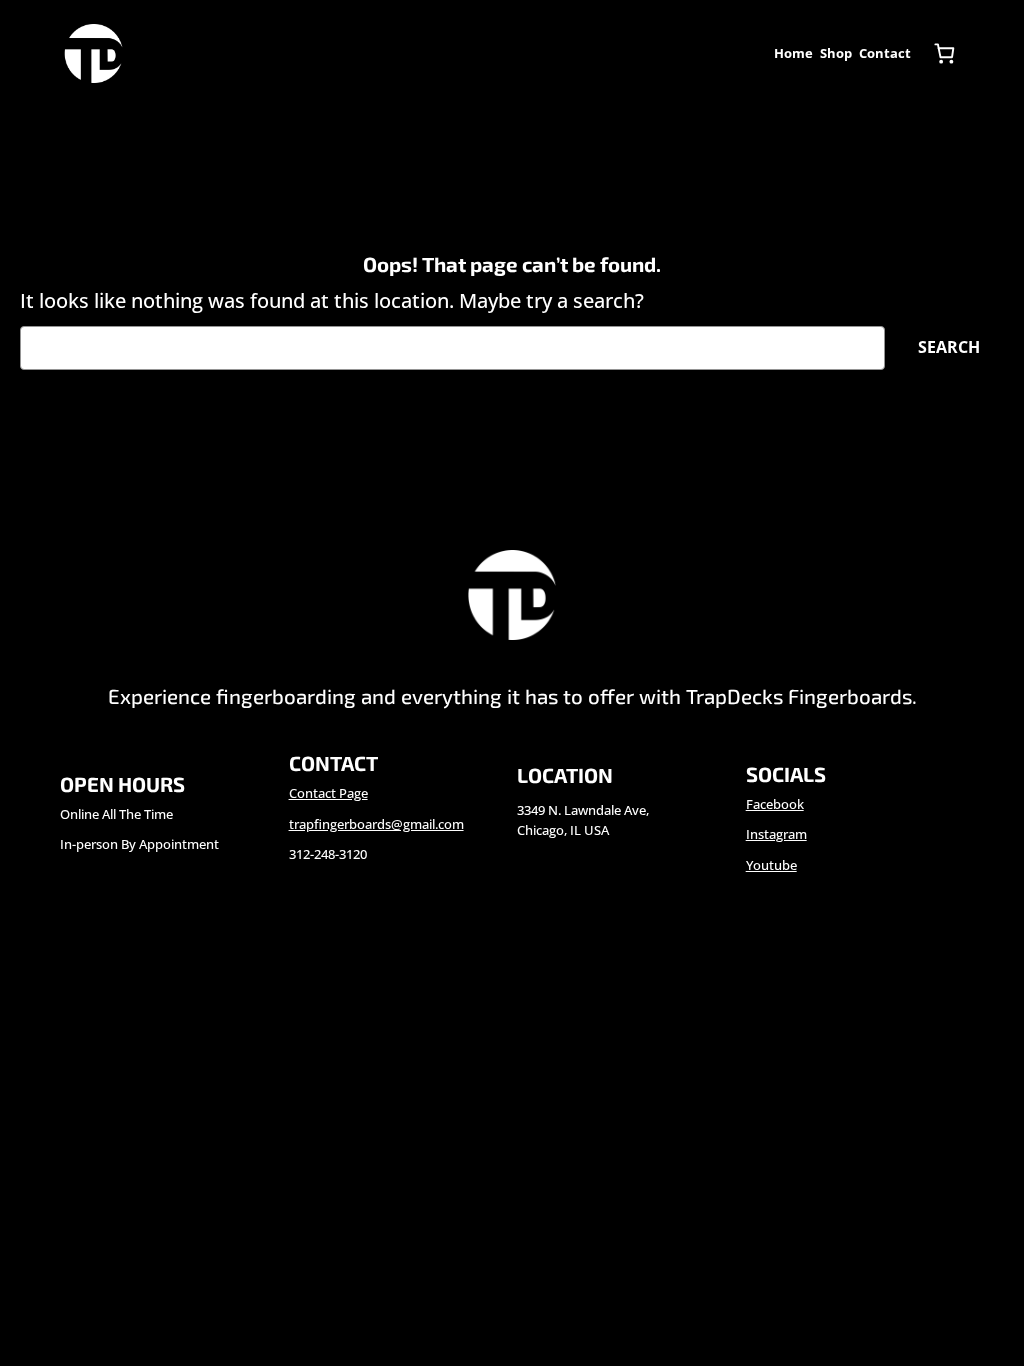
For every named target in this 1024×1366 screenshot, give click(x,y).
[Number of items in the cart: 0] (944, 53)
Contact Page (328, 793)
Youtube (771, 865)
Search (949, 347)
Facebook (775, 804)
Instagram (776, 834)
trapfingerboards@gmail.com (376, 824)
